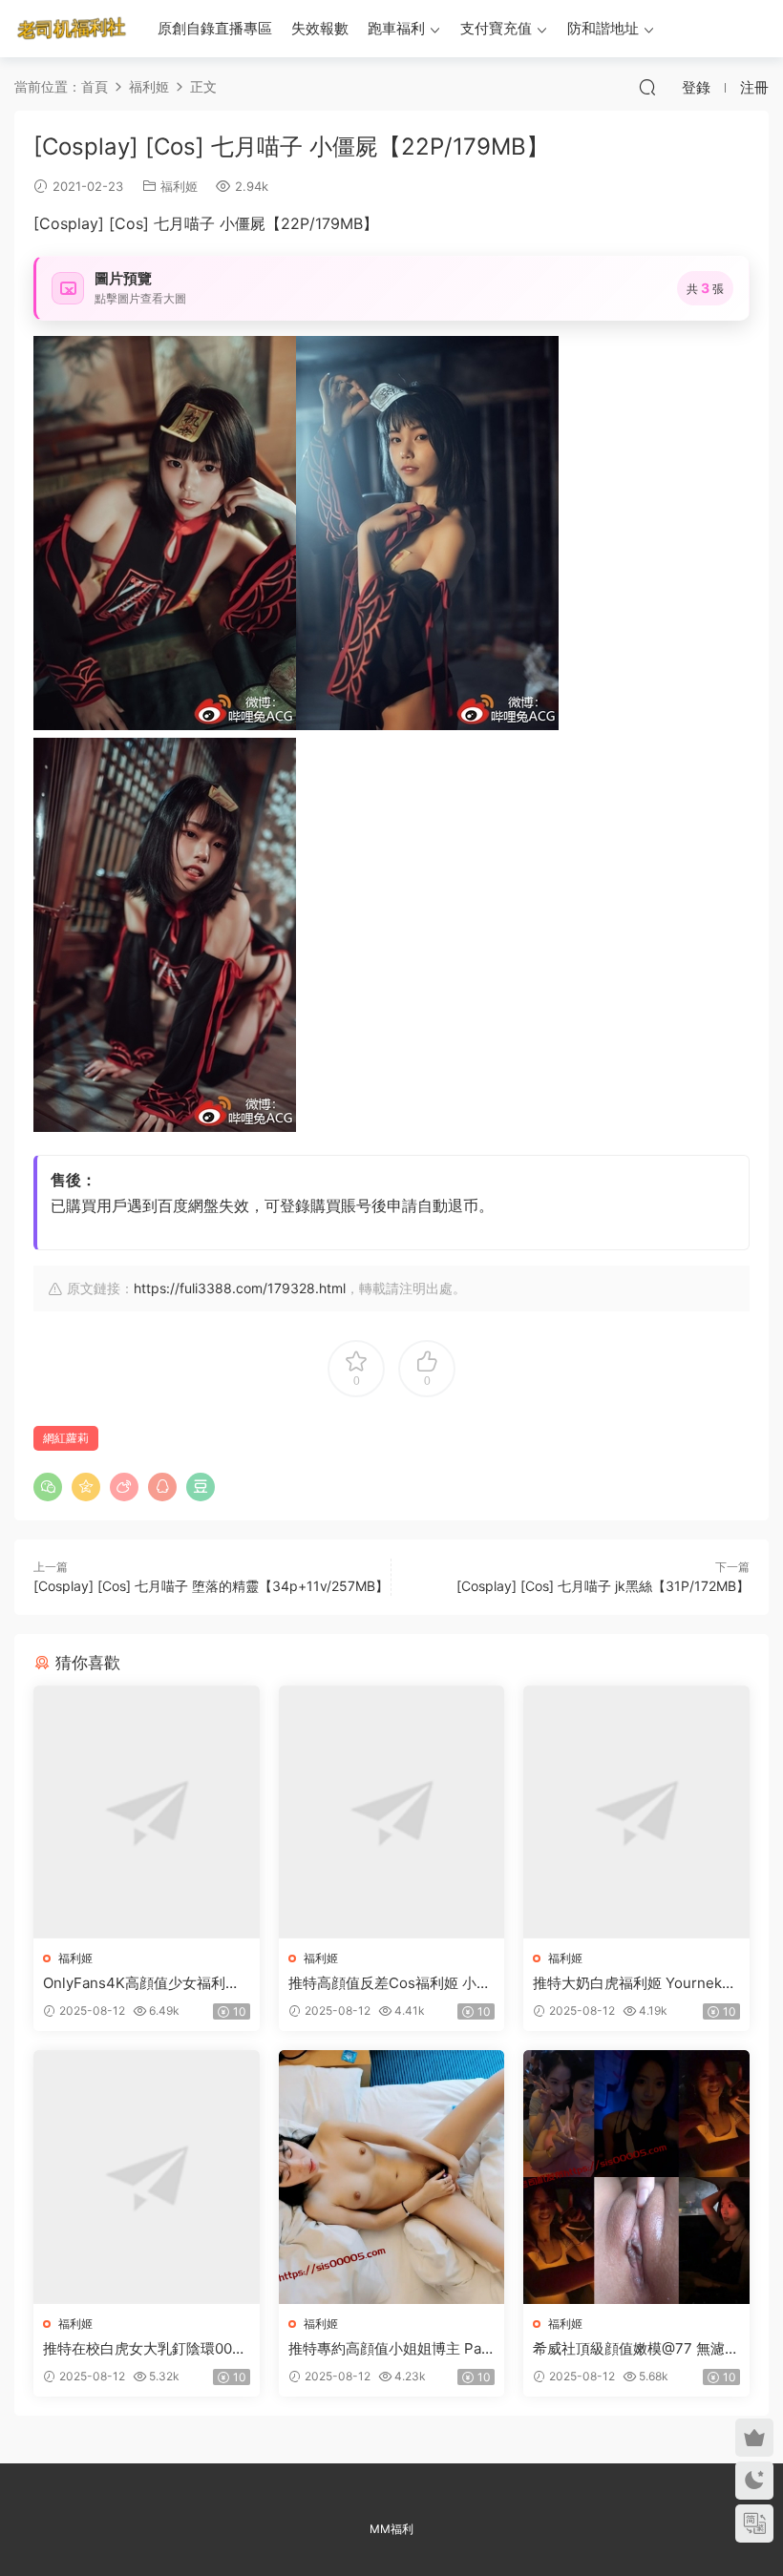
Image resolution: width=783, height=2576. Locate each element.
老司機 (72, 29)
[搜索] (647, 87)
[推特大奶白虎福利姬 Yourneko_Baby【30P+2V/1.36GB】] (636, 1812)
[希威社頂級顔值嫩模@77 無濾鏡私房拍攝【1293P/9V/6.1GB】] (636, 2177)
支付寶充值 (496, 28)
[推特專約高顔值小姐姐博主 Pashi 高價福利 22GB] (392, 2177)
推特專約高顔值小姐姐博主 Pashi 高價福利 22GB (389, 2349)
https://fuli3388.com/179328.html (240, 1288)
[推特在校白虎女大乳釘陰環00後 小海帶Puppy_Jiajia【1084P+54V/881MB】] (147, 2177)
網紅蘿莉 (66, 1438)
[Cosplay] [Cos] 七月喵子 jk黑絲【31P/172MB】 (603, 1586)
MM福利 (391, 2529)
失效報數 (320, 28)
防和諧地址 (603, 28)
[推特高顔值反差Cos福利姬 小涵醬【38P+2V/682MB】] (392, 1812)
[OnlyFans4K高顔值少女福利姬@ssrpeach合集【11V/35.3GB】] (147, 1812)
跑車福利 (396, 28)
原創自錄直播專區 (215, 28)
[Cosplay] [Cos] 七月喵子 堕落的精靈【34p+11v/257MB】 (211, 1586)
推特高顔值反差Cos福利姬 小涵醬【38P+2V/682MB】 (390, 1983)
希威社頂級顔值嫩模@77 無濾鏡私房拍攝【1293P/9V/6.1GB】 (636, 2349)
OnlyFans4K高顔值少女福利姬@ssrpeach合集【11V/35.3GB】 (141, 1983)
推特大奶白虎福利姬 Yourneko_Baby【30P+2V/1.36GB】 (635, 1983)
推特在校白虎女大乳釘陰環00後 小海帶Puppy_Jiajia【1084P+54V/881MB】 (145, 2349)
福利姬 (179, 186)
